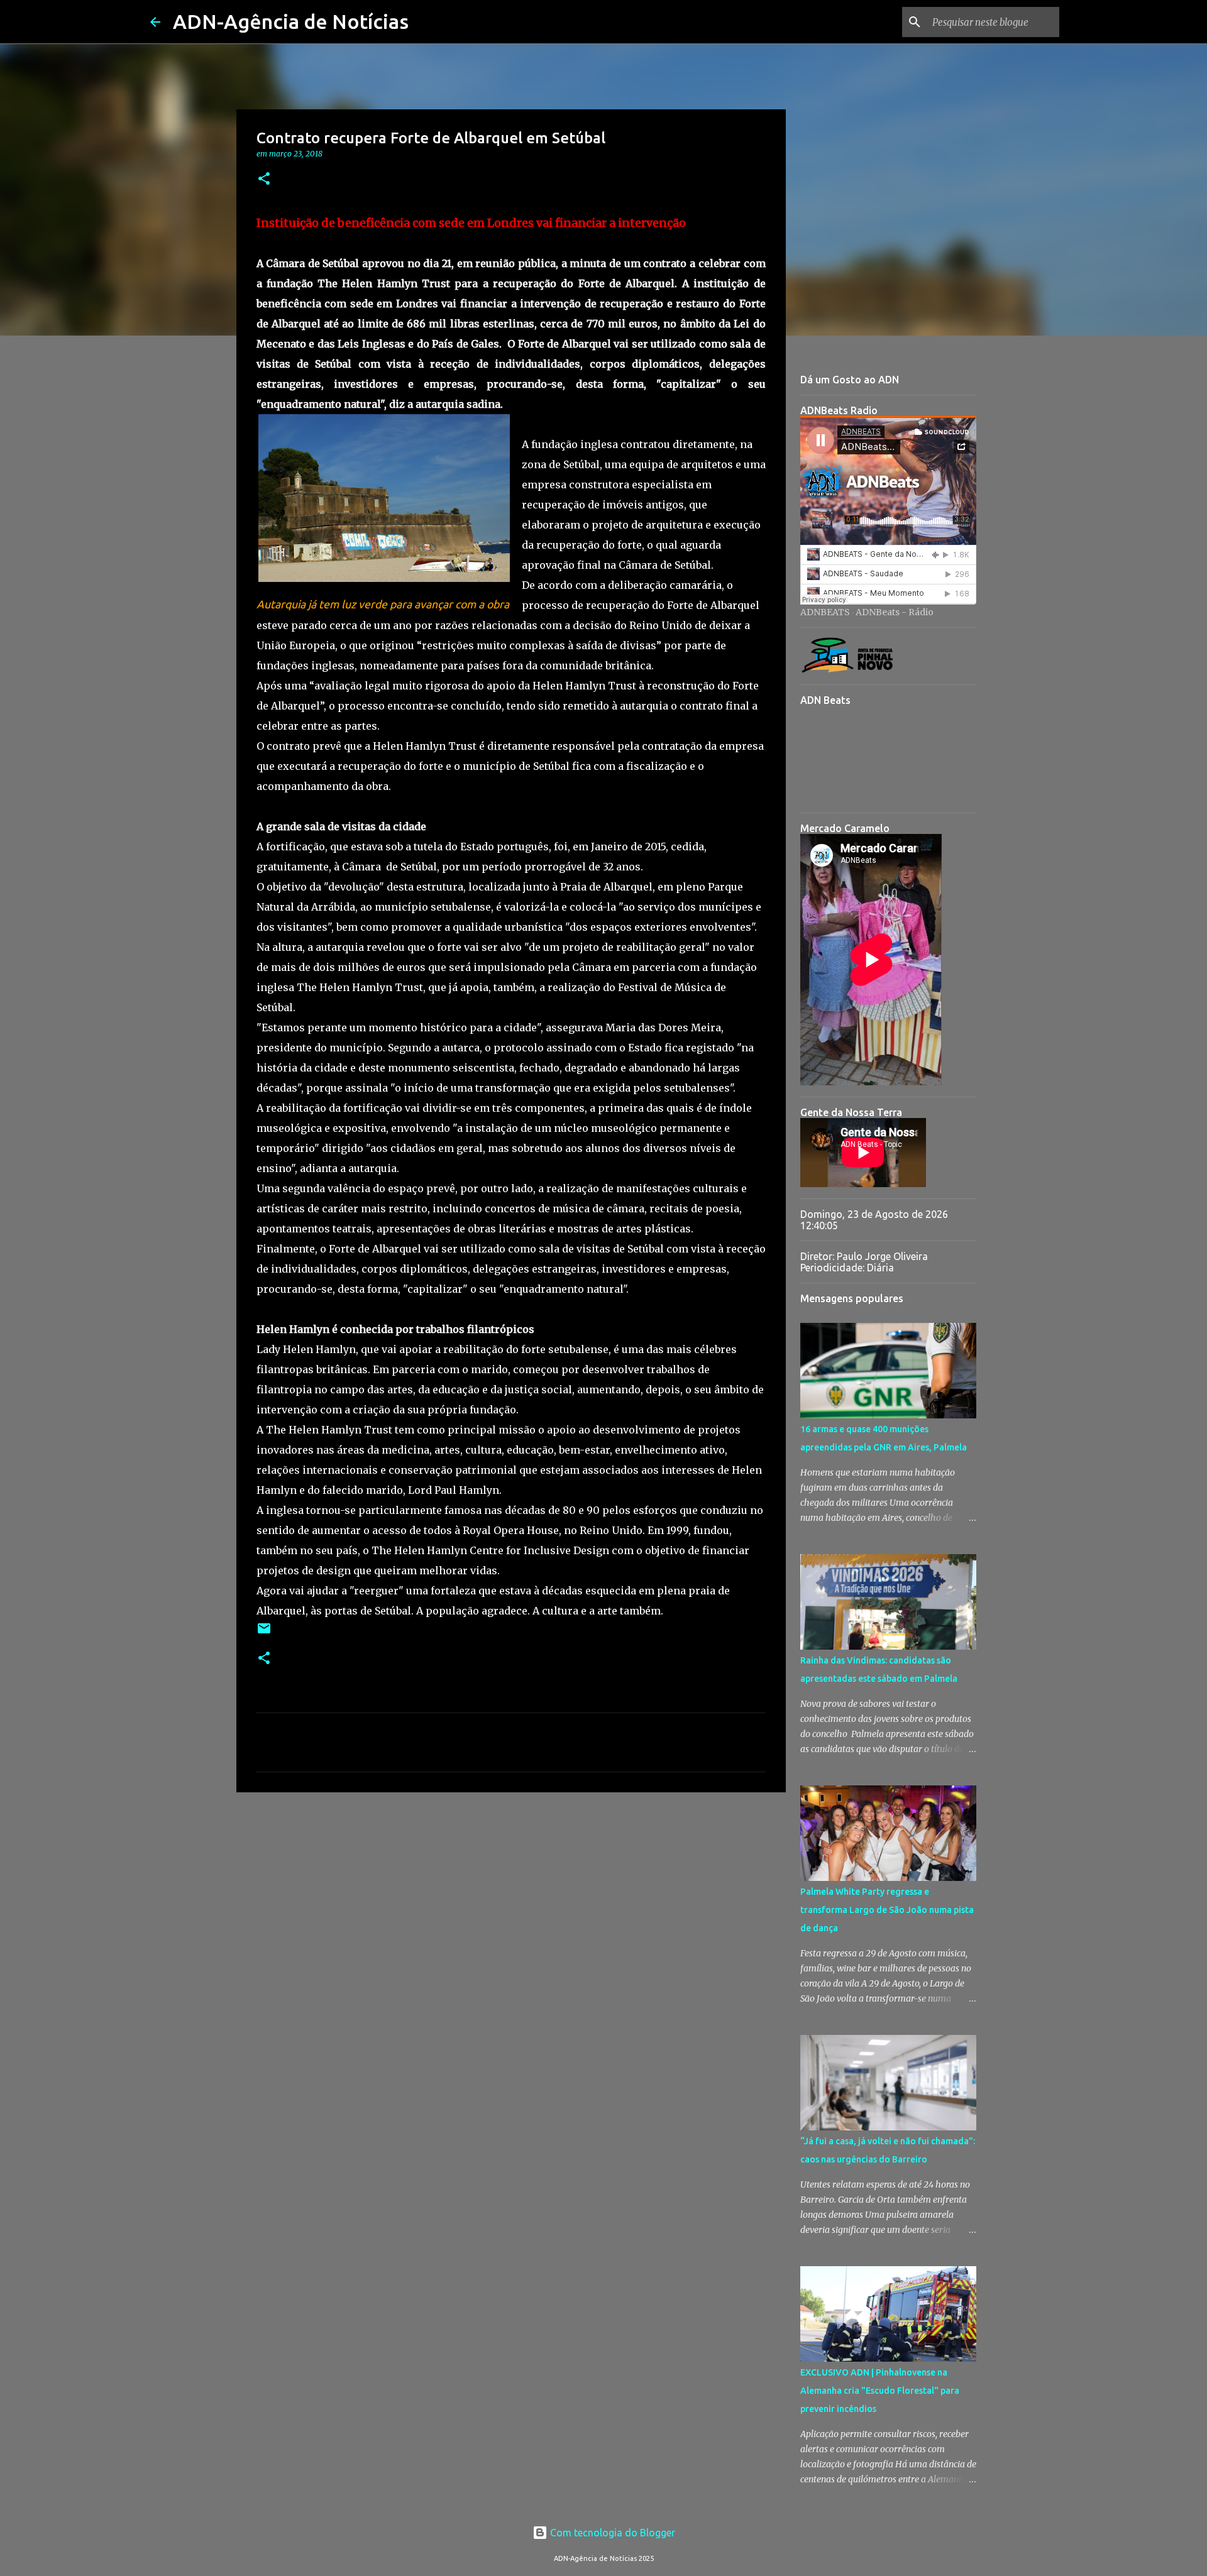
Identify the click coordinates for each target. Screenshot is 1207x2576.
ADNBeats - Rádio (895, 612)
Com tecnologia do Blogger (611, 2533)
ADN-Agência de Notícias (291, 21)
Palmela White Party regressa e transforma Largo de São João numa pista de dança (887, 1910)
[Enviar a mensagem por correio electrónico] (264, 1633)
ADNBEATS (825, 612)
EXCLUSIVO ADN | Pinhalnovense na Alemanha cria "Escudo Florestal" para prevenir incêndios (880, 2391)
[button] (264, 179)
